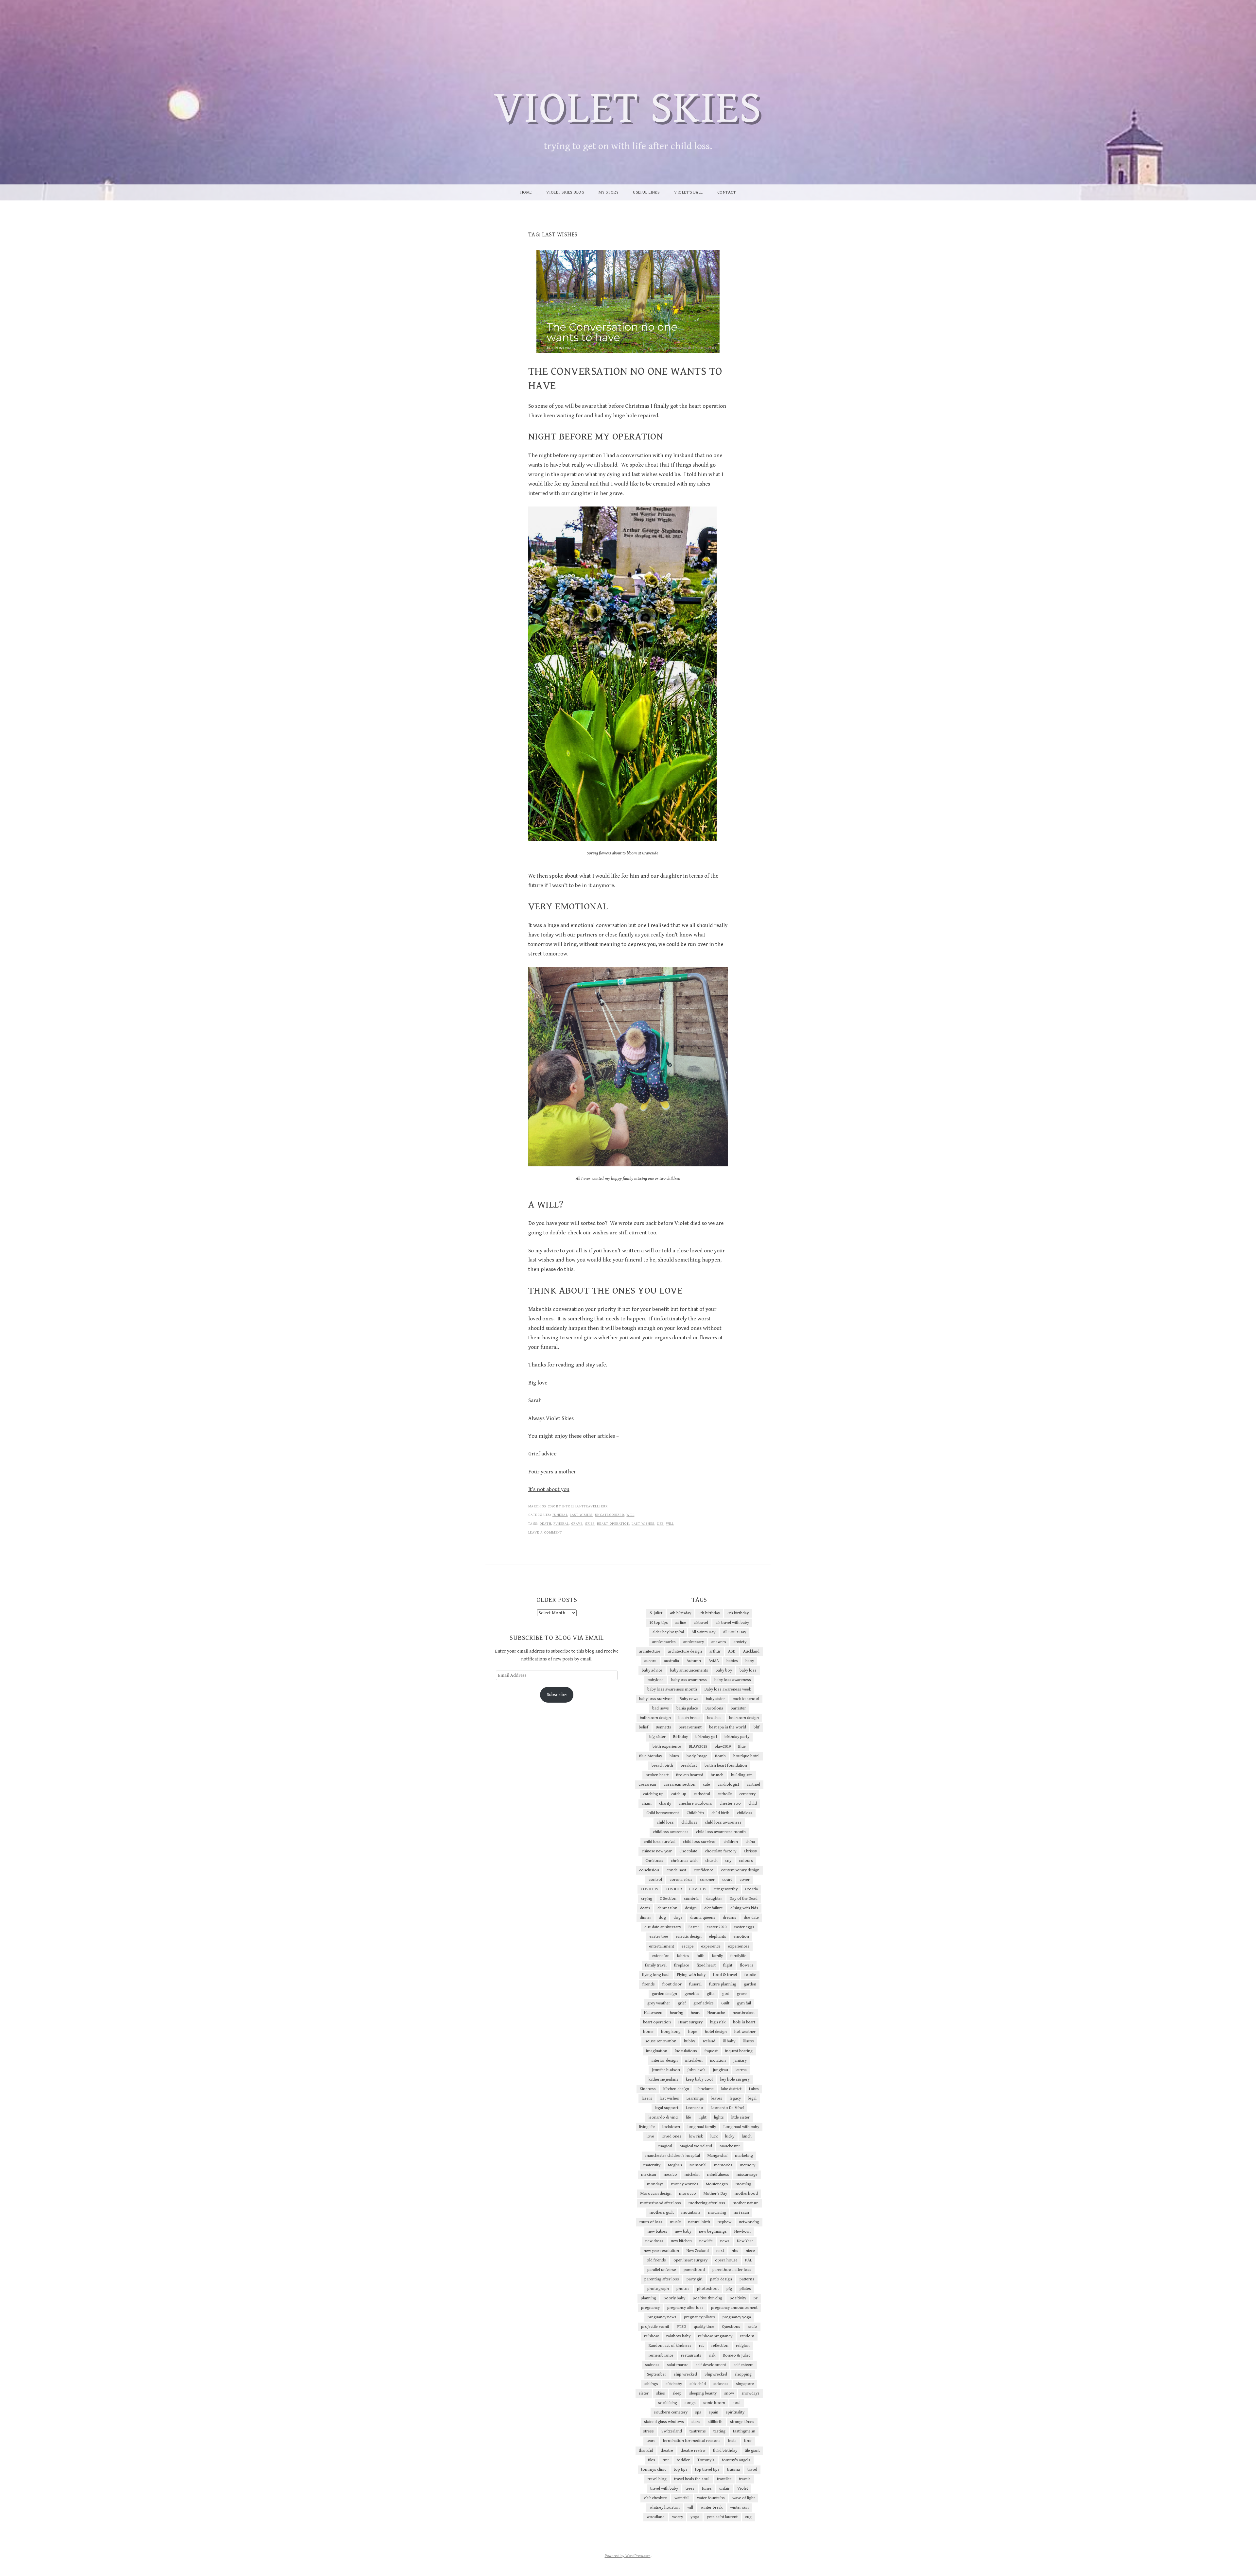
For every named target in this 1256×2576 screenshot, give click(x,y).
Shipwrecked (716, 2374)
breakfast (689, 1766)
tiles (652, 2460)
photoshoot (708, 2289)
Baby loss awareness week (728, 1689)
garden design (664, 1994)
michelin (692, 2175)
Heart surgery (690, 2022)
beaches (714, 1718)
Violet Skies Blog (565, 192)
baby (750, 1661)
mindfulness (718, 2175)
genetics (692, 1994)
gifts (711, 1994)
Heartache (716, 2013)
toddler (683, 2460)
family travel (656, 1965)
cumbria (691, 1899)
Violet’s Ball (689, 192)
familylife (738, 1956)
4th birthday (680, 1613)
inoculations (686, 2051)
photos (683, 2289)
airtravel (701, 1623)
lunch (747, 2136)
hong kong (671, 2032)
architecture (650, 1651)
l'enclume (705, 2089)
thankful (646, 2451)
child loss (665, 1822)
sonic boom (714, 2403)
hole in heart (744, 2022)
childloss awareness (671, 1832)
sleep (677, 2393)
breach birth (662, 1766)
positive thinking (707, 2298)
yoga (695, 2517)
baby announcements (689, 1670)
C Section (668, 1899)
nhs (735, 2251)
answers (719, 1642)
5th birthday (709, 1613)
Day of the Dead (744, 1899)
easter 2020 (717, 1927)
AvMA (714, 1661)
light (703, 2117)
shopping (743, 2374)
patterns (747, 2279)
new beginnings (713, 2232)
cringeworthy (726, 1889)
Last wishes (581, 1515)
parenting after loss (662, 2279)
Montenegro (717, 2184)
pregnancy (650, 2308)
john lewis (697, 2070)
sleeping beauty (703, 2393)
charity (665, 1803)
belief (644, 1727)
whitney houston (665, 2507)
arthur (715, 1651)
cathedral (702, 1794)
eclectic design (689, 1937)
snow (729, 2393)
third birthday (725, 2451)
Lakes (754, 2089)
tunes (707, 2489)
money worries (685, 2184)
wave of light (744, 2498)
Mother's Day (715, 2194)
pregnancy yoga (737, 2317)
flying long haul (656, 1975)
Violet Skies (628, 109)
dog (662, 1918)
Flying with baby (691, 1975)
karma (741, 2070)
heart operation (613, 1524)
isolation (718, 2061)
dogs (678, 1918)
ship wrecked (685, 2374)
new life (706, 2241)
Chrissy (750, 1851)
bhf (757, 1727)
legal (752, 2098)
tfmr (748, 2441)
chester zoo (730, 1803)
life (660, 1524)
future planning (723, 1984)
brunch (717, 1775)
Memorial (698, 2165)
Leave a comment (545, 1532)
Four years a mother (552, 1472)
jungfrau (721, 2070)
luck (714, 2136)
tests (732, 2441)
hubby (689, 2041)
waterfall (682, 2498)
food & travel (725, 1975)
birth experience (667, 1747)
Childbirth (695, 1813)
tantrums (698, 2431)
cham (647, 1803)
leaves (717, 2098)
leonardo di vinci (663, 2117)
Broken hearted (690, 1775)
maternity (652, 2165)
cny (728, 1861)
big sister (657, 1737)
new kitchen (681, 2241)
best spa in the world (728, 1727)
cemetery (747, 1794)
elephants (718, 1937)
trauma (733, 2470)
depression (667, 1908)
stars (696, 2422)
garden (750, 1984)
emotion (741, 1937)
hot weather (745, 2032)
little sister (741, 2117)
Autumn (694, 1661)
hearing (677, 2013)
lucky (730, 2136)
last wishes (643, 1524)
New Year (745, 2241)
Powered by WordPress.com (628, 2556)
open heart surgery (690, 2260)
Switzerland (672, 2431)
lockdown (671, 2127)
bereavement (690, 1727)
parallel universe (662, 2270)
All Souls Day (734, 1632)
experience (711, 1946)
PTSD (681, 2327)
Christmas (654, 1861)
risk (712, 2355)
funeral (560, 1515)
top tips (681, 2470)
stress (648, 2431)
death (546, 1524)
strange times (742, 2422)
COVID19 (674, 1889)
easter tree (659, 1937)
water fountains (711, 2498)
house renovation (661, 2041)
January (740, 2061)
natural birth (699, 2222)
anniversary (694, 1642)
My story (609, 192)
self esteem (744, 2365)
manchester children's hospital (673, 2156)
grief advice (704, 2003)
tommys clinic (654, 2470)
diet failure (714, 1908)
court (727, 1880)
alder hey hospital (668, 1632)
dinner (645, 1918)
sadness (652, 2365)
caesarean (647, 1785)
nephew (724, 2222)
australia (672, 1661)
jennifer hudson (666, 2070)
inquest (711, 2051)
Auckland (751, 1651)
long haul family (702, 2127)
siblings (651, 2384)
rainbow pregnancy (715, 2336)
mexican (649, 2175)
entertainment (662, 1946)
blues (674, 1756)
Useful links (646, 192)
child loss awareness (723, 1822)
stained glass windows (664, 2422)
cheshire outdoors (695, 1803)
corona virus (681, 1880)
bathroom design (655, 1718)
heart (695, 2013)
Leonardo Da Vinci (727, 2108)
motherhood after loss (661, 2203)
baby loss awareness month (672, 1689)
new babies (657, 2232)
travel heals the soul (692, 2479)
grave (577, 1524)
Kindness (648, 2089)
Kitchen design (676, 2089)
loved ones (672, 2136)
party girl (695, 2279)
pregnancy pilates (699, 2317)
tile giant (752, 2451)
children (731, 1842)
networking (749, 2222)
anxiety (740, 1642)
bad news (661, 1708)
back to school (746, 1699)
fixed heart (706, 1965)
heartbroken (744, 2013)
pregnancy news (662, 2317)
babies (732, 1661)
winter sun (739, 2507)
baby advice (652, 1670)
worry (678, 2517)
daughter (714, 1899)
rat (701, 2346)
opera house (726, 2260)
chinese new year (657, 1851)
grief (590, 1524)
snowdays (750, 2393)
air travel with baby (732, 1623)
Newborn (742, 2232)
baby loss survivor (656, 1699)
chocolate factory (721, 1851)
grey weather (659, 2003)
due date (751, 1918)
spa (698, 2412)
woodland (656, 2517)
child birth (720, 1813)
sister (644, 2393)
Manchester (730, 2146)
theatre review (693, 2451)
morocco (688, 2194)
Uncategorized (610, 1515)
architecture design (685, 1651)
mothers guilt (662, 2213)
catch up (679, 1794)
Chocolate (688, 1851)
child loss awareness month (721, 1832)
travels (745, 2479)
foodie (750, 1975)
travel (752, 2470)
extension (661, 1956)
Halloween (653, 2013)
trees (690, 2489)
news (725, 2241)
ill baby (729, 2041)
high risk (718, 2022)
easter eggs (744, 1927)
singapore (745, 2384)
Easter (694, 1927)
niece (750, 2251)
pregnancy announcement (734, 2308)
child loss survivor (699, 1842)
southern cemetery (671, 2412)
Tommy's (706, 2460)
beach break (689, 1718)
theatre (667, 2451)
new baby (683, 2232)
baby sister (715, 1699)
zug (748, 2517)
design (691, 1908)
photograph (658, 2289)
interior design (665, 2061)
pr (756, 2298)
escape (688, 1946)
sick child (698, 2384)
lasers (647, 2098)
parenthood (694, 2270)
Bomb (720, 1756)
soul (737, 2403)
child (753, 1803)
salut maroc (678, 2365)
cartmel (753, 1785)
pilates (745, 2289)
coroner (707, 1880)
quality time (704, 2327)
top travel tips (707, 2470)
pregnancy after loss (685, 2308)
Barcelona (714, 1708)
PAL (749, 2260)
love (650, 2136)
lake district (731, 2089)
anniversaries (664, 1642)
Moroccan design (656, 2194)
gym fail (744, 2003)
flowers (747, 1965)
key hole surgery (735, 2079)
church (711, 1861)
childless (745, 1813)
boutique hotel (746, 1756)
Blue (742, 1747)
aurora (650, 1661)
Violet (743, 2489)
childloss (689, 1822)
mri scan (741, 2213)
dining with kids (744, 1908)
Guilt (725, 2003)
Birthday (680, 1737)
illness (748, 2041)
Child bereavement (663, 1813)
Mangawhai (717, 2156)
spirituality (735, 2412)
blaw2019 (723, 1747)
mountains (691, 2213)
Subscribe (557, 1695)
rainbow (651, 2336)
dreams (730, 1918)
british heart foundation (726, 1766)
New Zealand (698, 2251)
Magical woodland (696, 2146)
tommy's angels (736, 2460)
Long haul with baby (741, 2127)
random (747, 2336)
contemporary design (740, 1870)
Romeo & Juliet (736, 2355)
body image (697, 1756)
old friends (656, 2260)
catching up (653, 1794)
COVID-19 (649, 1889)
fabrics (683, 1956)
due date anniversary (663, 1927)
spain (714, 2412)
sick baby (674, 2384)
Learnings (695, 2098)
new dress (654, 2241)
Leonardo (695, 2108)
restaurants (691, 2355)
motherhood (746, 2194)
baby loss (748, 1670)
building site (742, 1775)
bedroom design (744, 1718)
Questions (731, 2327)
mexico (670, 2175)
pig (729, 2289)
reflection (720, 2346)
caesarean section (680, 1785)
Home (526, 192)
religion (743, 2346)
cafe (706, 1785)
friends (649, 1984)
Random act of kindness (670, 2346)
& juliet (656, 1613)
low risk (696, 2136)
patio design (721, 2279)
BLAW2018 (698, 1747)
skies (661, 2393)
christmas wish (684, 1861)
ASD (732, 1651)
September (657, 2374)
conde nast (676, 1870)
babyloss (656, 1680)
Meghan (675, 2165)
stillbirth (715, 2422)
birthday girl (706, 1737)
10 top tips (659, 1623)
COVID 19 (698, 1889)
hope (693, 2032)
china (750, 1842)
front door (672, 1984)
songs (690, 2403)
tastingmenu (744, 2431)
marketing (744, 2156)
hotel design (716, 2032)
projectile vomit (655, 2327)
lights (719, 2117)
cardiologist (728, 1785)
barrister (738, 1708)
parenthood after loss (732, 2270)
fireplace (682, 1965)
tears (651, 2441)
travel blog (657, 2479)
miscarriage (747, 2175)
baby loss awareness (733, 1680)
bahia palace (687, 1708)
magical (665, 2146)
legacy (735, 2098)
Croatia (751, 1889)
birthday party (737, 1737)
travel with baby (664, 2489)
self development (711, 2365)
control (655, 1880)
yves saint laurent (722, 2517)
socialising (668, 2403)
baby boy (724, 1670)
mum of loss (651, 2222)
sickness (721, 2384)
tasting (719, 2431)
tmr (666, 2460)
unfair (724, 2489)
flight (728, 1965)
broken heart (657, 1775)
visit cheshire (655, 2498)
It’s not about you (549, 1489)
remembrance (661, 2355)
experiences (739, 1946)
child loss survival (660, 1842)
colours (746, 1861)
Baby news (689, 1699)
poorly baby (674, 2298)
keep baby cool (699, 2079)
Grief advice (542, 1454)
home (648, 2032)
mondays (655, 2184)
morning (743, 2184)
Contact (727, 192)
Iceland (709, 2041)
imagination (657, 2051)
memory (748, 2165)
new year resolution (661, 2251)
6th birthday (738, 1613)
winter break (712, 2507)
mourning (717, 2213)
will (630, 1515)
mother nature (746, 2203)
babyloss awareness (689, 1680)
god (726, 1994)
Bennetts (663, 1727)
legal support (667, 2108)
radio (752, 2327)
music (675, 2222)
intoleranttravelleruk (585, 1506)
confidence (704, 1870)
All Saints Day (703, 1632)
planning (648, 2298)
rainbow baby (678, 2336)
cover (745, 1880)
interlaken (694, 2061)
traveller (724, 2479)
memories (723, 2165)
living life (647, 2127)
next (720, 2251)
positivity (738, 2298)
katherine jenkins (663, 2079)
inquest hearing (739, 2051)
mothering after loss (707, 2203)
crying (647, 1899)
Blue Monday (651, 1756)
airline (681, 1623)
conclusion (649, 1870)
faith (701, 1956)
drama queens (703, 1918)
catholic (725, 1794)
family (717, 1956)
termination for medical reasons (692, 2441)
